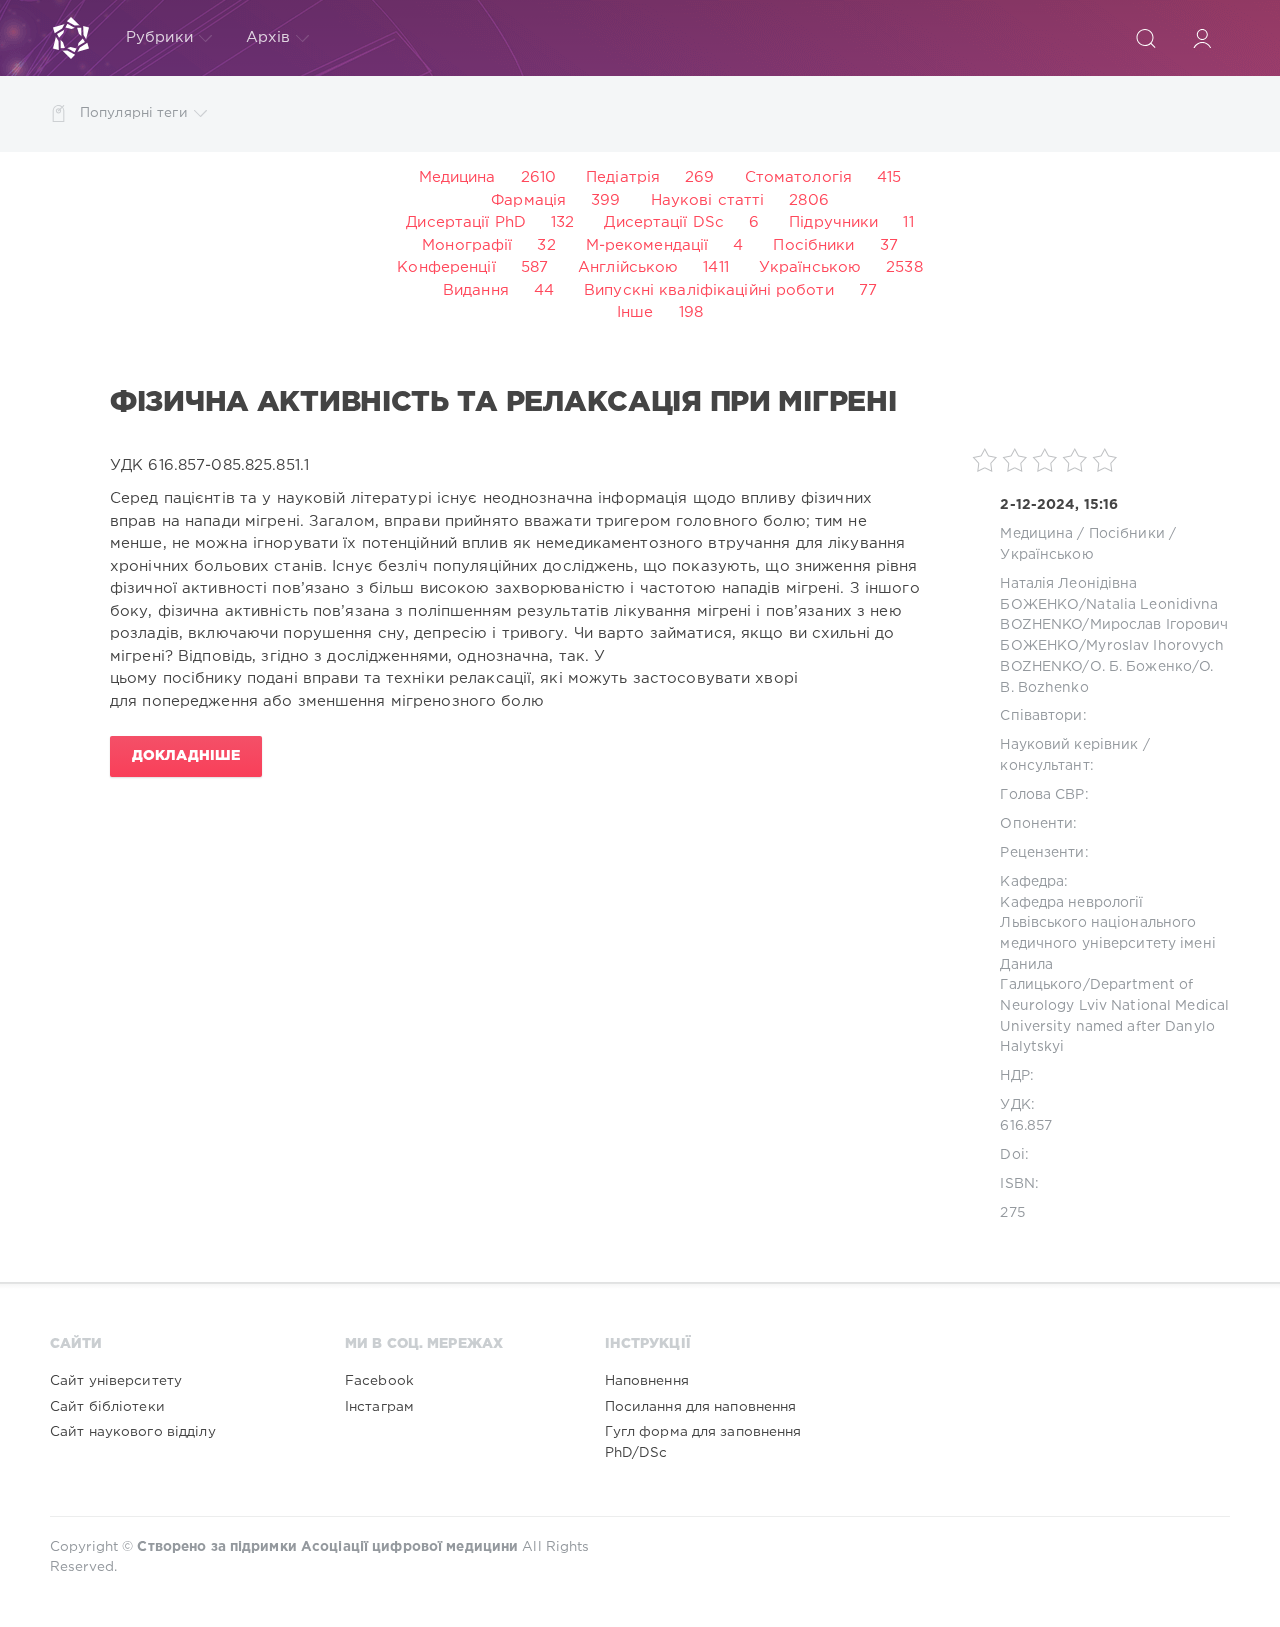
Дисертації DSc (664, 222)
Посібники (813, 245)
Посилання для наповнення (701, 1407)
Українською (810, 267)
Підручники (833, 222)
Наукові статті (708, 200)
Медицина (457, 177)
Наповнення (647, 1381)
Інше (635, 312)
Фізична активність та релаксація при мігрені (503, 403)
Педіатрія (623, 177)
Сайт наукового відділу (133, 1432)
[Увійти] (1202, 38)
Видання (476, 290)
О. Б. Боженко (1141, 667)
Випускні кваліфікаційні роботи (709, 290)
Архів (268, 37)
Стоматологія (798, 177)
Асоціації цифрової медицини (409, 1547)
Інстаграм (379, 1407)
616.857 (1026, 1126)
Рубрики (159, 37)
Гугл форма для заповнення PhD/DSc (703, 1442)
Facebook (379, 1381)
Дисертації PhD (466, 222)
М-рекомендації (647, 245)
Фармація (528, 200)
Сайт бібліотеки (107, 1407)
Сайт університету (116, 1381)
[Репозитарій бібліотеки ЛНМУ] (71, 38)
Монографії (467, 245)
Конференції (446, 267)
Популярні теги (134, 113)
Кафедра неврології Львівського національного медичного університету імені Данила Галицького (1107, 944)
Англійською (628, 267)
